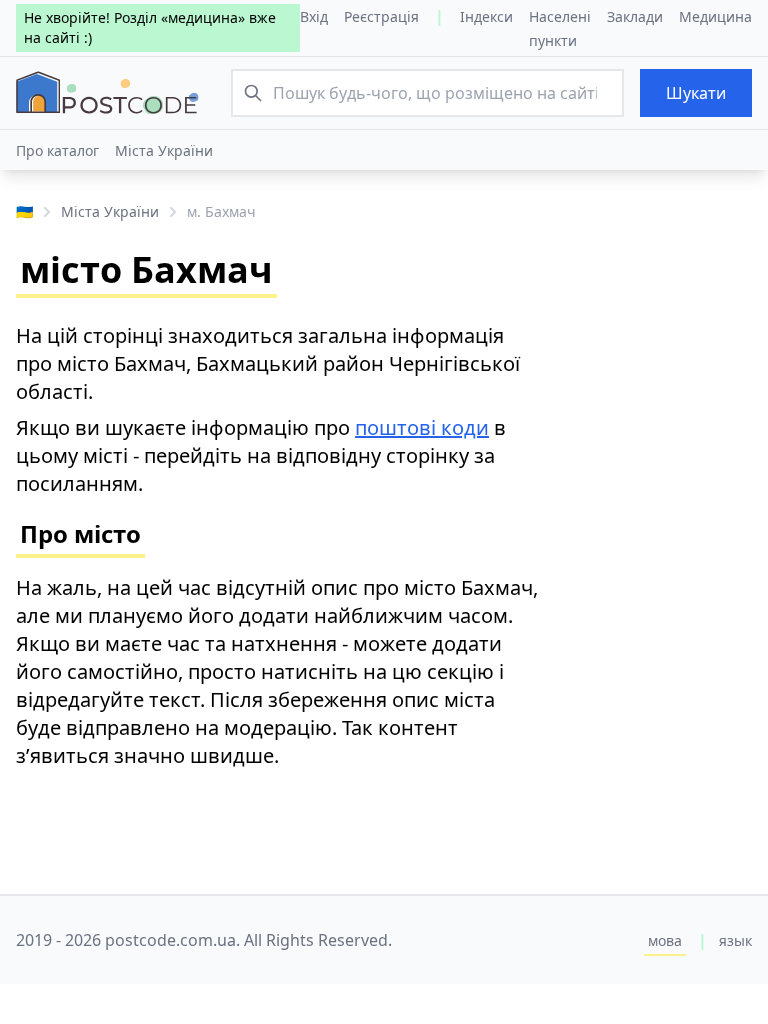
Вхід (314, 16)
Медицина (715, 16)
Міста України (164, 150)
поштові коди (422, 427)
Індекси (486, 16)
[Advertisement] (664, 546)
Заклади (635, 16)
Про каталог (57, 150)
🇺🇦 (24, 211)
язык (735, 940)
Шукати (696, 93)
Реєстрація (381, 16)
